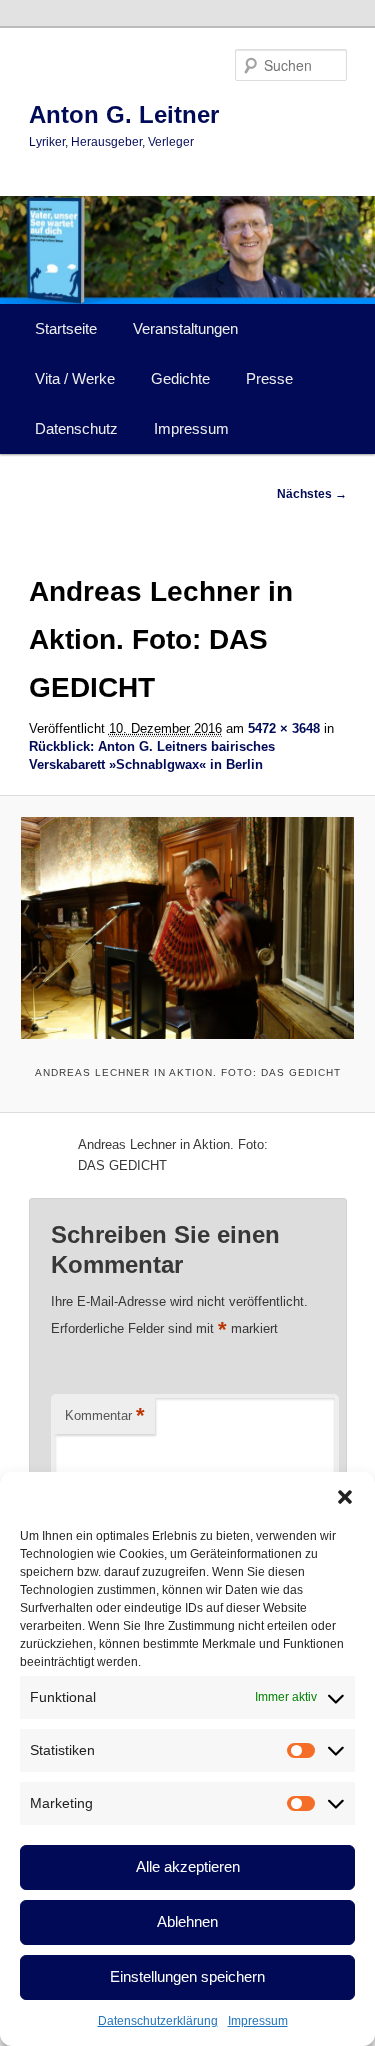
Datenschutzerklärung (158, 2021)
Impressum (258, 2021)
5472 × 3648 (284, 728)
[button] (345, 1497)
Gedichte (180, 378)
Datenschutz (76, 428)
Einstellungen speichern (187, 1976)
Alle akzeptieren (188, 1866)
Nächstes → (312, 494)
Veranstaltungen (185, 328)
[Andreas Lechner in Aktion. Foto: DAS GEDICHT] (187, 928)
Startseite (66, 328)
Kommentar (105, 1415)
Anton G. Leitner (124, 114)
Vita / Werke (75, 378)
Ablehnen (187, 1921)
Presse (269, 378)
